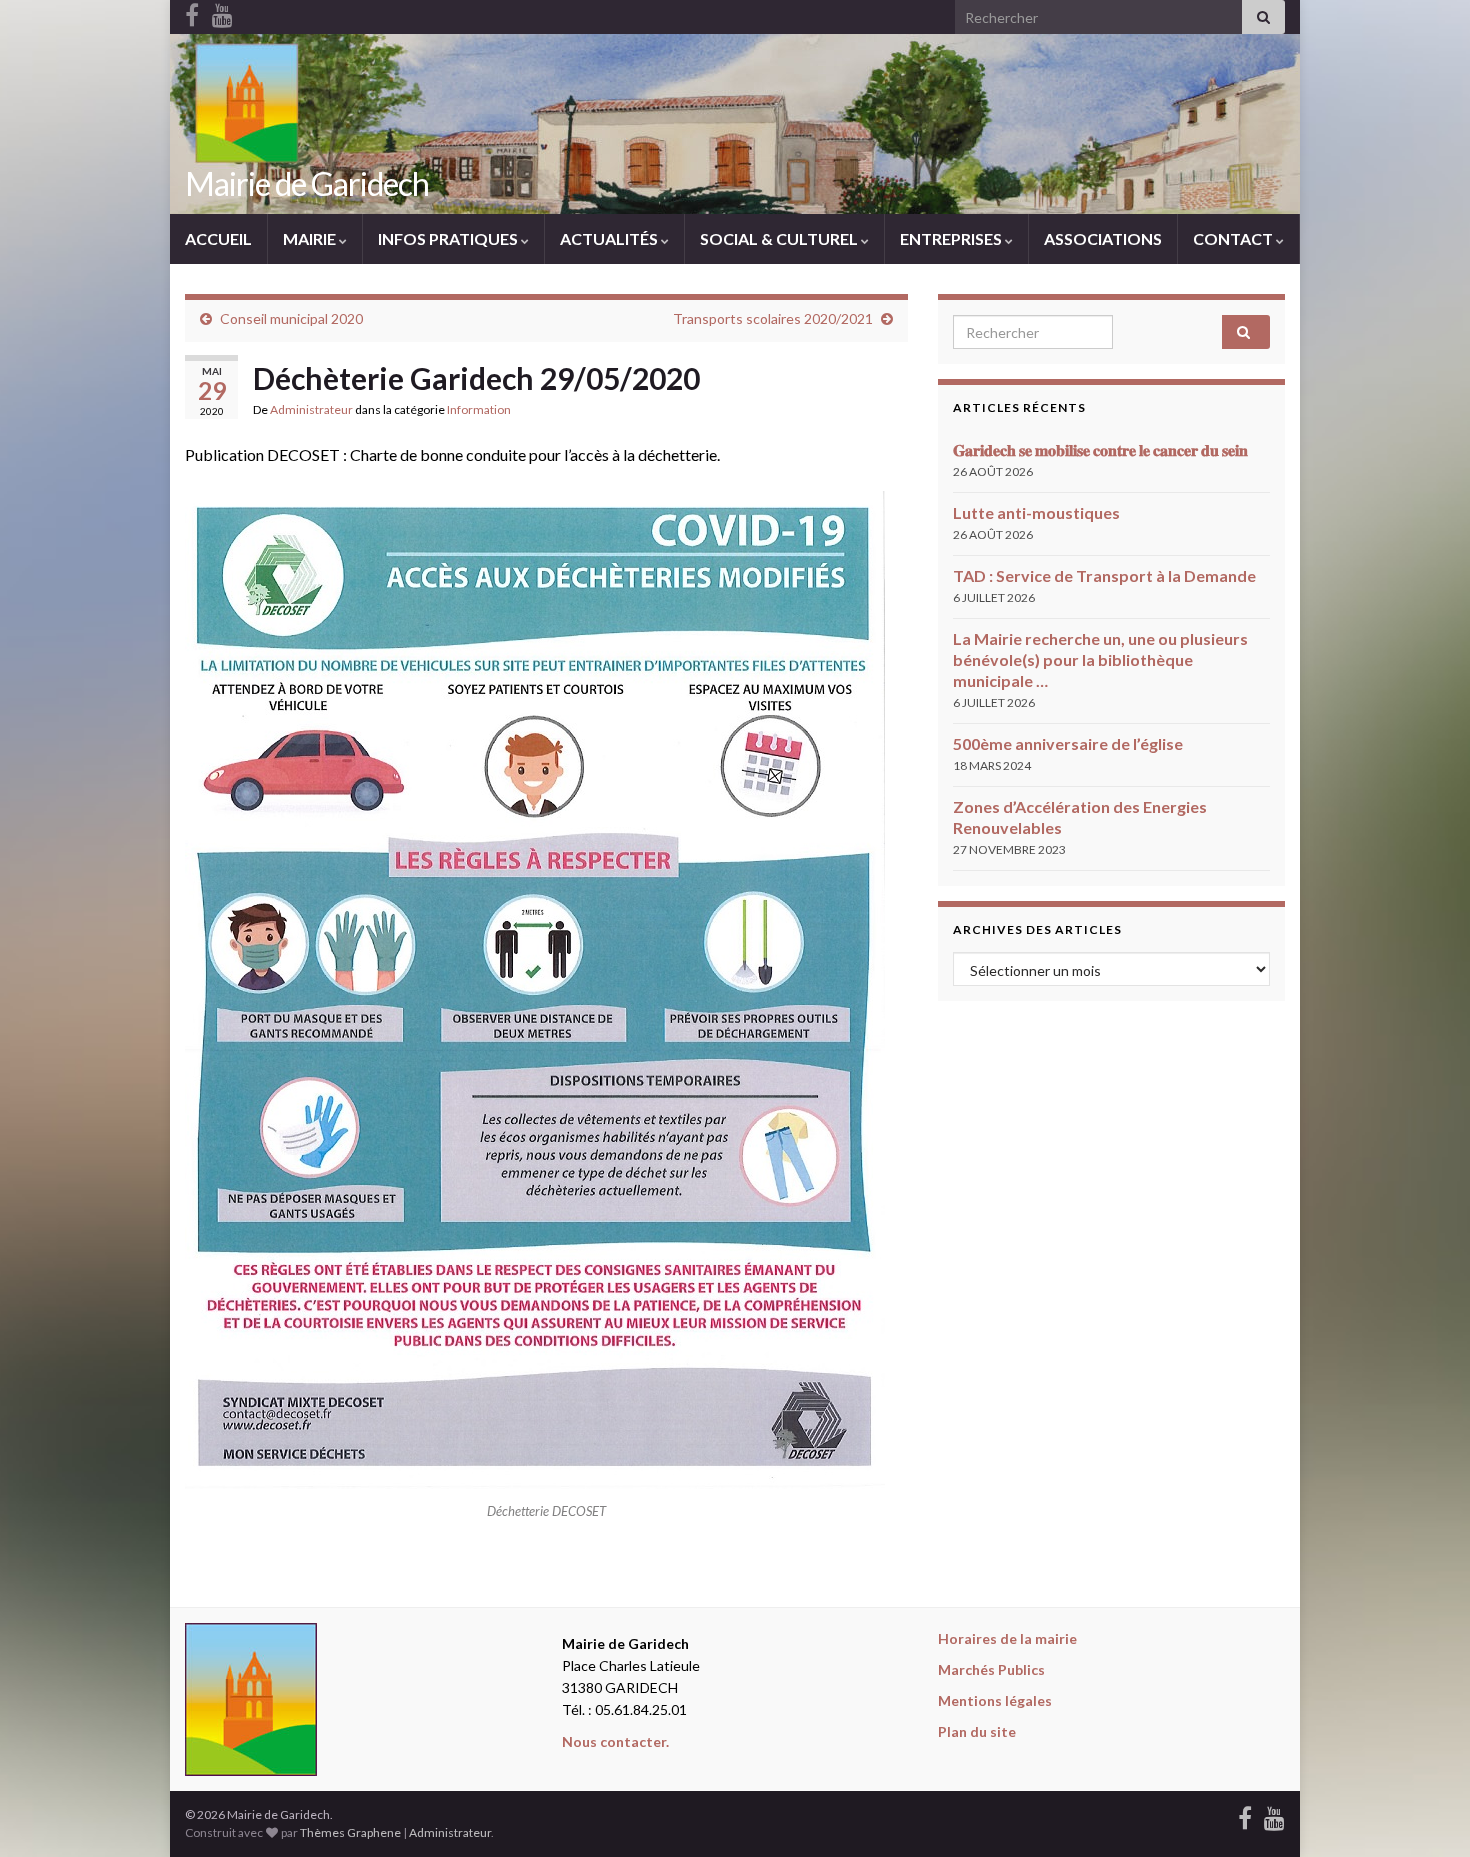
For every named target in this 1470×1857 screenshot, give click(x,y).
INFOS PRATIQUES (449, 238)
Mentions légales (995, 1700)
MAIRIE (311, 238)
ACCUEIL (218, 238)
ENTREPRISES (952, 238)
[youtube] (1274, 1814)
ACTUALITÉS (610, 238)
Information (479, 409)
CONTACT (1234, 238)
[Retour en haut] (1425, 1812)
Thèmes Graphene (350, 1832)
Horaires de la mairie (1007, 1638)
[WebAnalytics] (549, 1814)
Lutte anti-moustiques (1036, 512)
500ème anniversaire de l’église (1068, 743)
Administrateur (311, 409)
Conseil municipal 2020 (291, 318)
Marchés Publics (991, 1669)
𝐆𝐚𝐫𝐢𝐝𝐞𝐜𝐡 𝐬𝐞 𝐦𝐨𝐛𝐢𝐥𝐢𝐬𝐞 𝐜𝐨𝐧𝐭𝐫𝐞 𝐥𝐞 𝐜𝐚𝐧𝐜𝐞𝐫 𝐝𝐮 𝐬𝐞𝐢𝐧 (1100, 449)
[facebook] (1245, 1814)
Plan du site (977, 1731)
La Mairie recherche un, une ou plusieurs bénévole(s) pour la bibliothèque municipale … (1100, 659)
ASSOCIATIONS (1103, 238)
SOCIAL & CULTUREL (780, 238)
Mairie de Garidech (307, 183)
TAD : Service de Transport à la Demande (1104, 575)
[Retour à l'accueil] (735, 124)
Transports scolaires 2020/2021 (773, 318)
